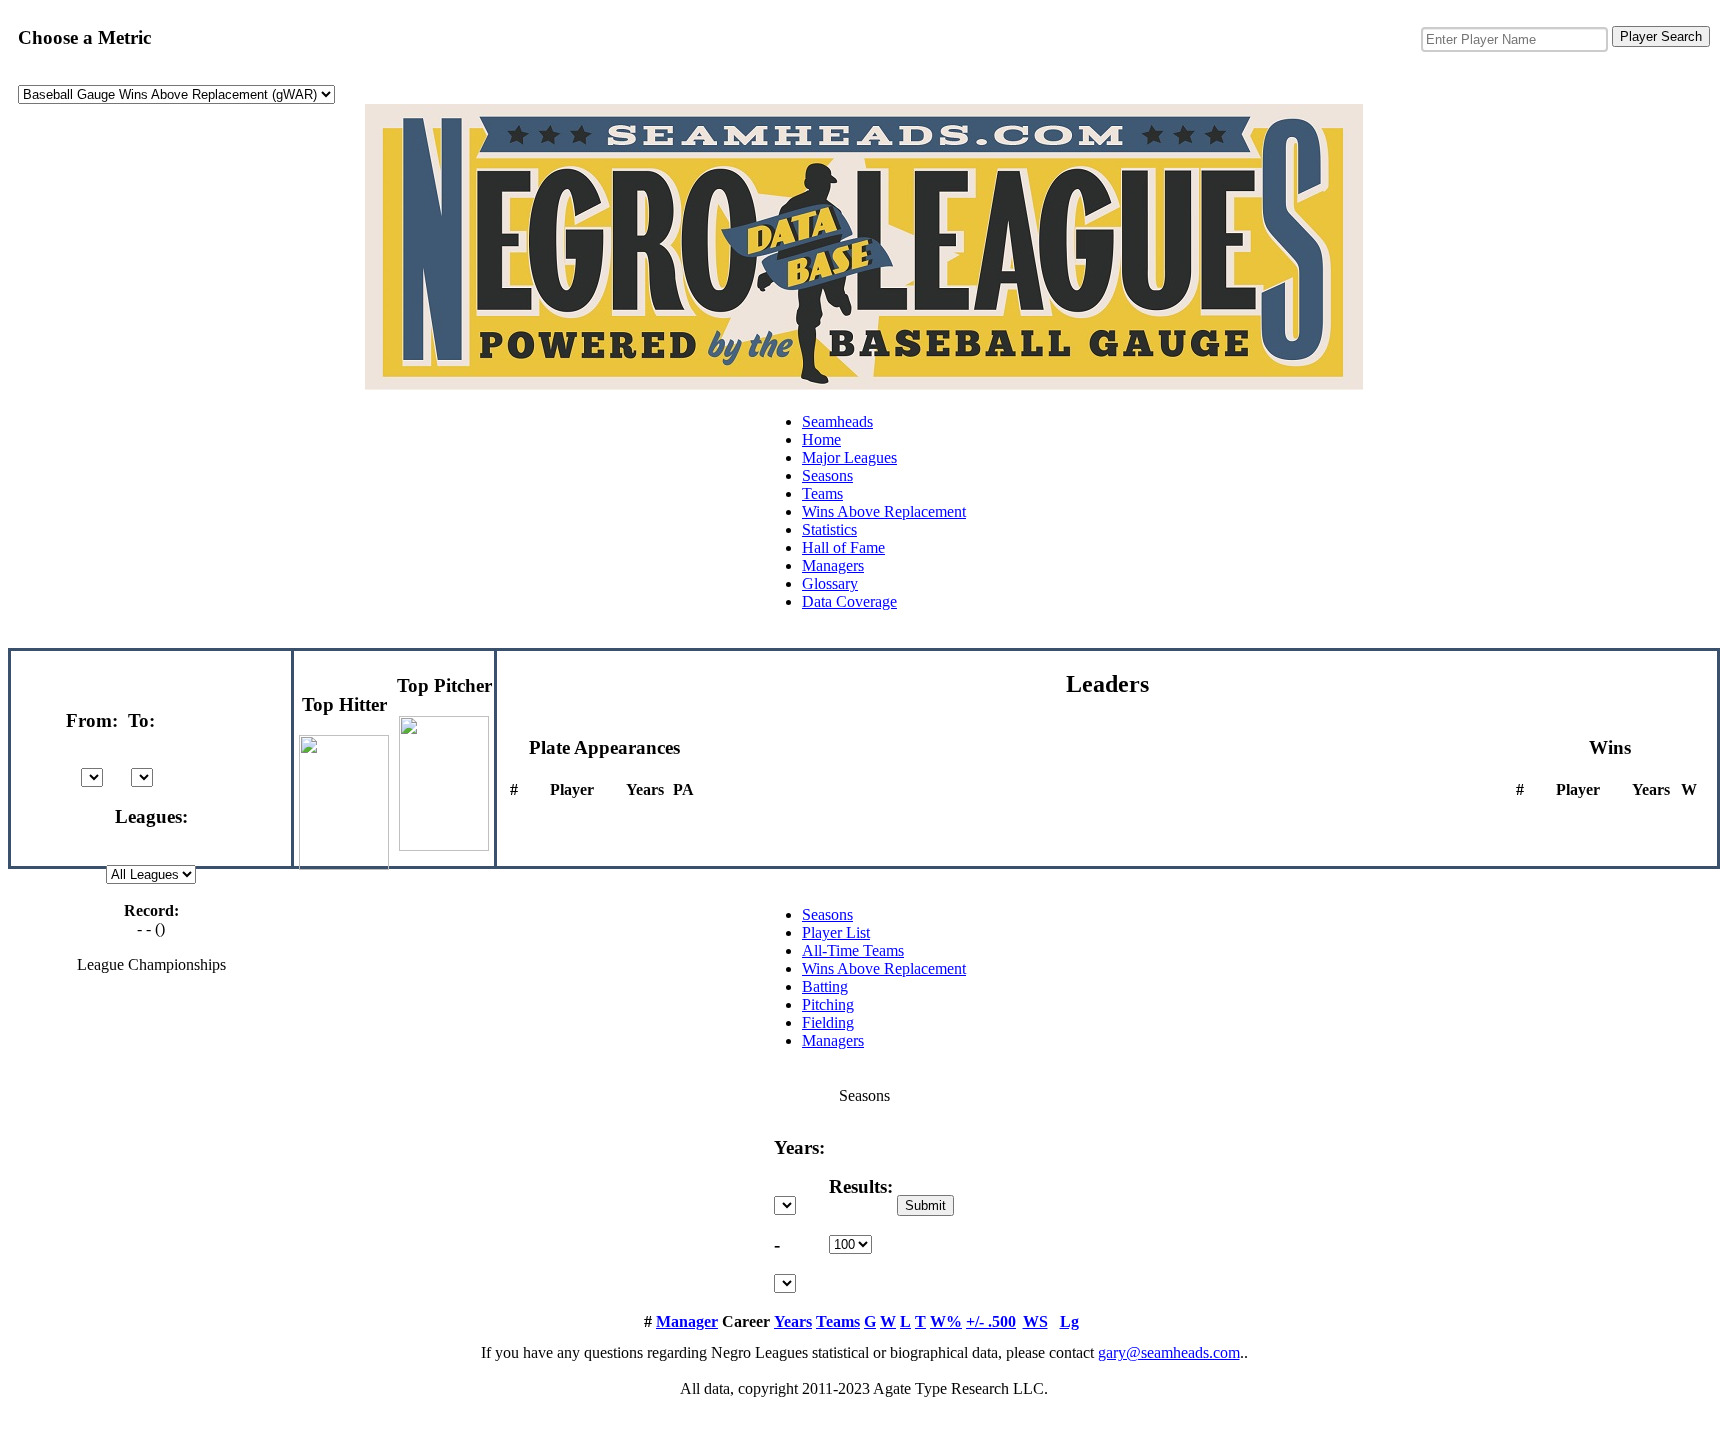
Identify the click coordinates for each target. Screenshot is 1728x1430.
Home (821, 439)
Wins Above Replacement (884, 511)
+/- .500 (991, 1321)
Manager (687, 1321)
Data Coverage (849, 601)
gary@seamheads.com (1169, 1352)
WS (1035, 1321)
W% (946, 1321)
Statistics (829, 529)
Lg (1069, 1321)
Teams (822, 493)
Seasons (827, 475)
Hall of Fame (843, 547)
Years (793, 1321)
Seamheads (837, 421)
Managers (833, 565)
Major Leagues (849, 457)
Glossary (830, 583)
